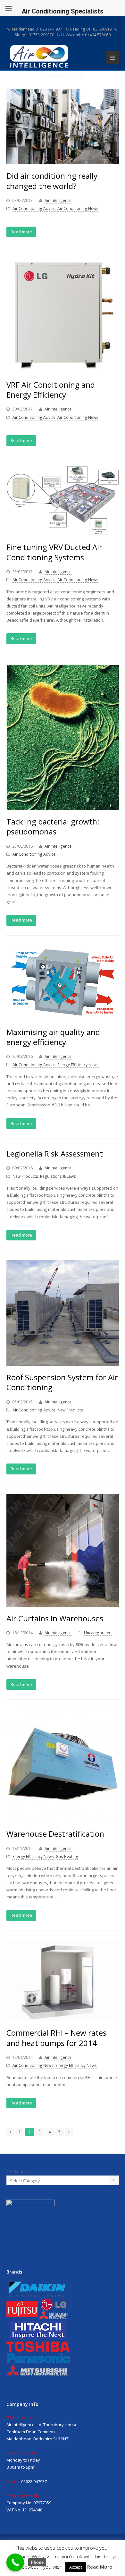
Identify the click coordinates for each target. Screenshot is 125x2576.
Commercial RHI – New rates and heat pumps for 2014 (56, 2038)
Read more (21, 232)
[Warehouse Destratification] (63, 1766)
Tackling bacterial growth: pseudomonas (53, 826)
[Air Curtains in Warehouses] (63, 1550)
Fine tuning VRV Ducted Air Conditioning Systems (54, 552)
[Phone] (15, 2562)
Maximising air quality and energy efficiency (53, 1037)
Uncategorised (98, 1633)
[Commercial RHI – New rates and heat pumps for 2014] (63, 1981)
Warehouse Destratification (55, 1834)
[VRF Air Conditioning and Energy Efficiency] (63, 315)
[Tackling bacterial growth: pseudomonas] (63, 737)
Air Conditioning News (78, 208)
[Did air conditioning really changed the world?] (63, 127)
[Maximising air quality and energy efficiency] (63, 983)
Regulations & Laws (58, 1176)
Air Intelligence (58, 200)
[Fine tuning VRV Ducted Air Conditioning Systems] (63, 501)
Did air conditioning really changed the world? (52, 181)
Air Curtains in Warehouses (55, 1618)
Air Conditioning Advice (34, 208)
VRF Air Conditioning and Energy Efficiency (51, 390)
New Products (25, 1176)
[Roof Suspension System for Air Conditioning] (63, 1313)
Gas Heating (67, 1856)
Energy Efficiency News (78, 1065)
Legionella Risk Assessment (55, 1153)
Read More (100, 2567)
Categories (17, 2172)
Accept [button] (76, 2567)
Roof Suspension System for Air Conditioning (62, 1382)
